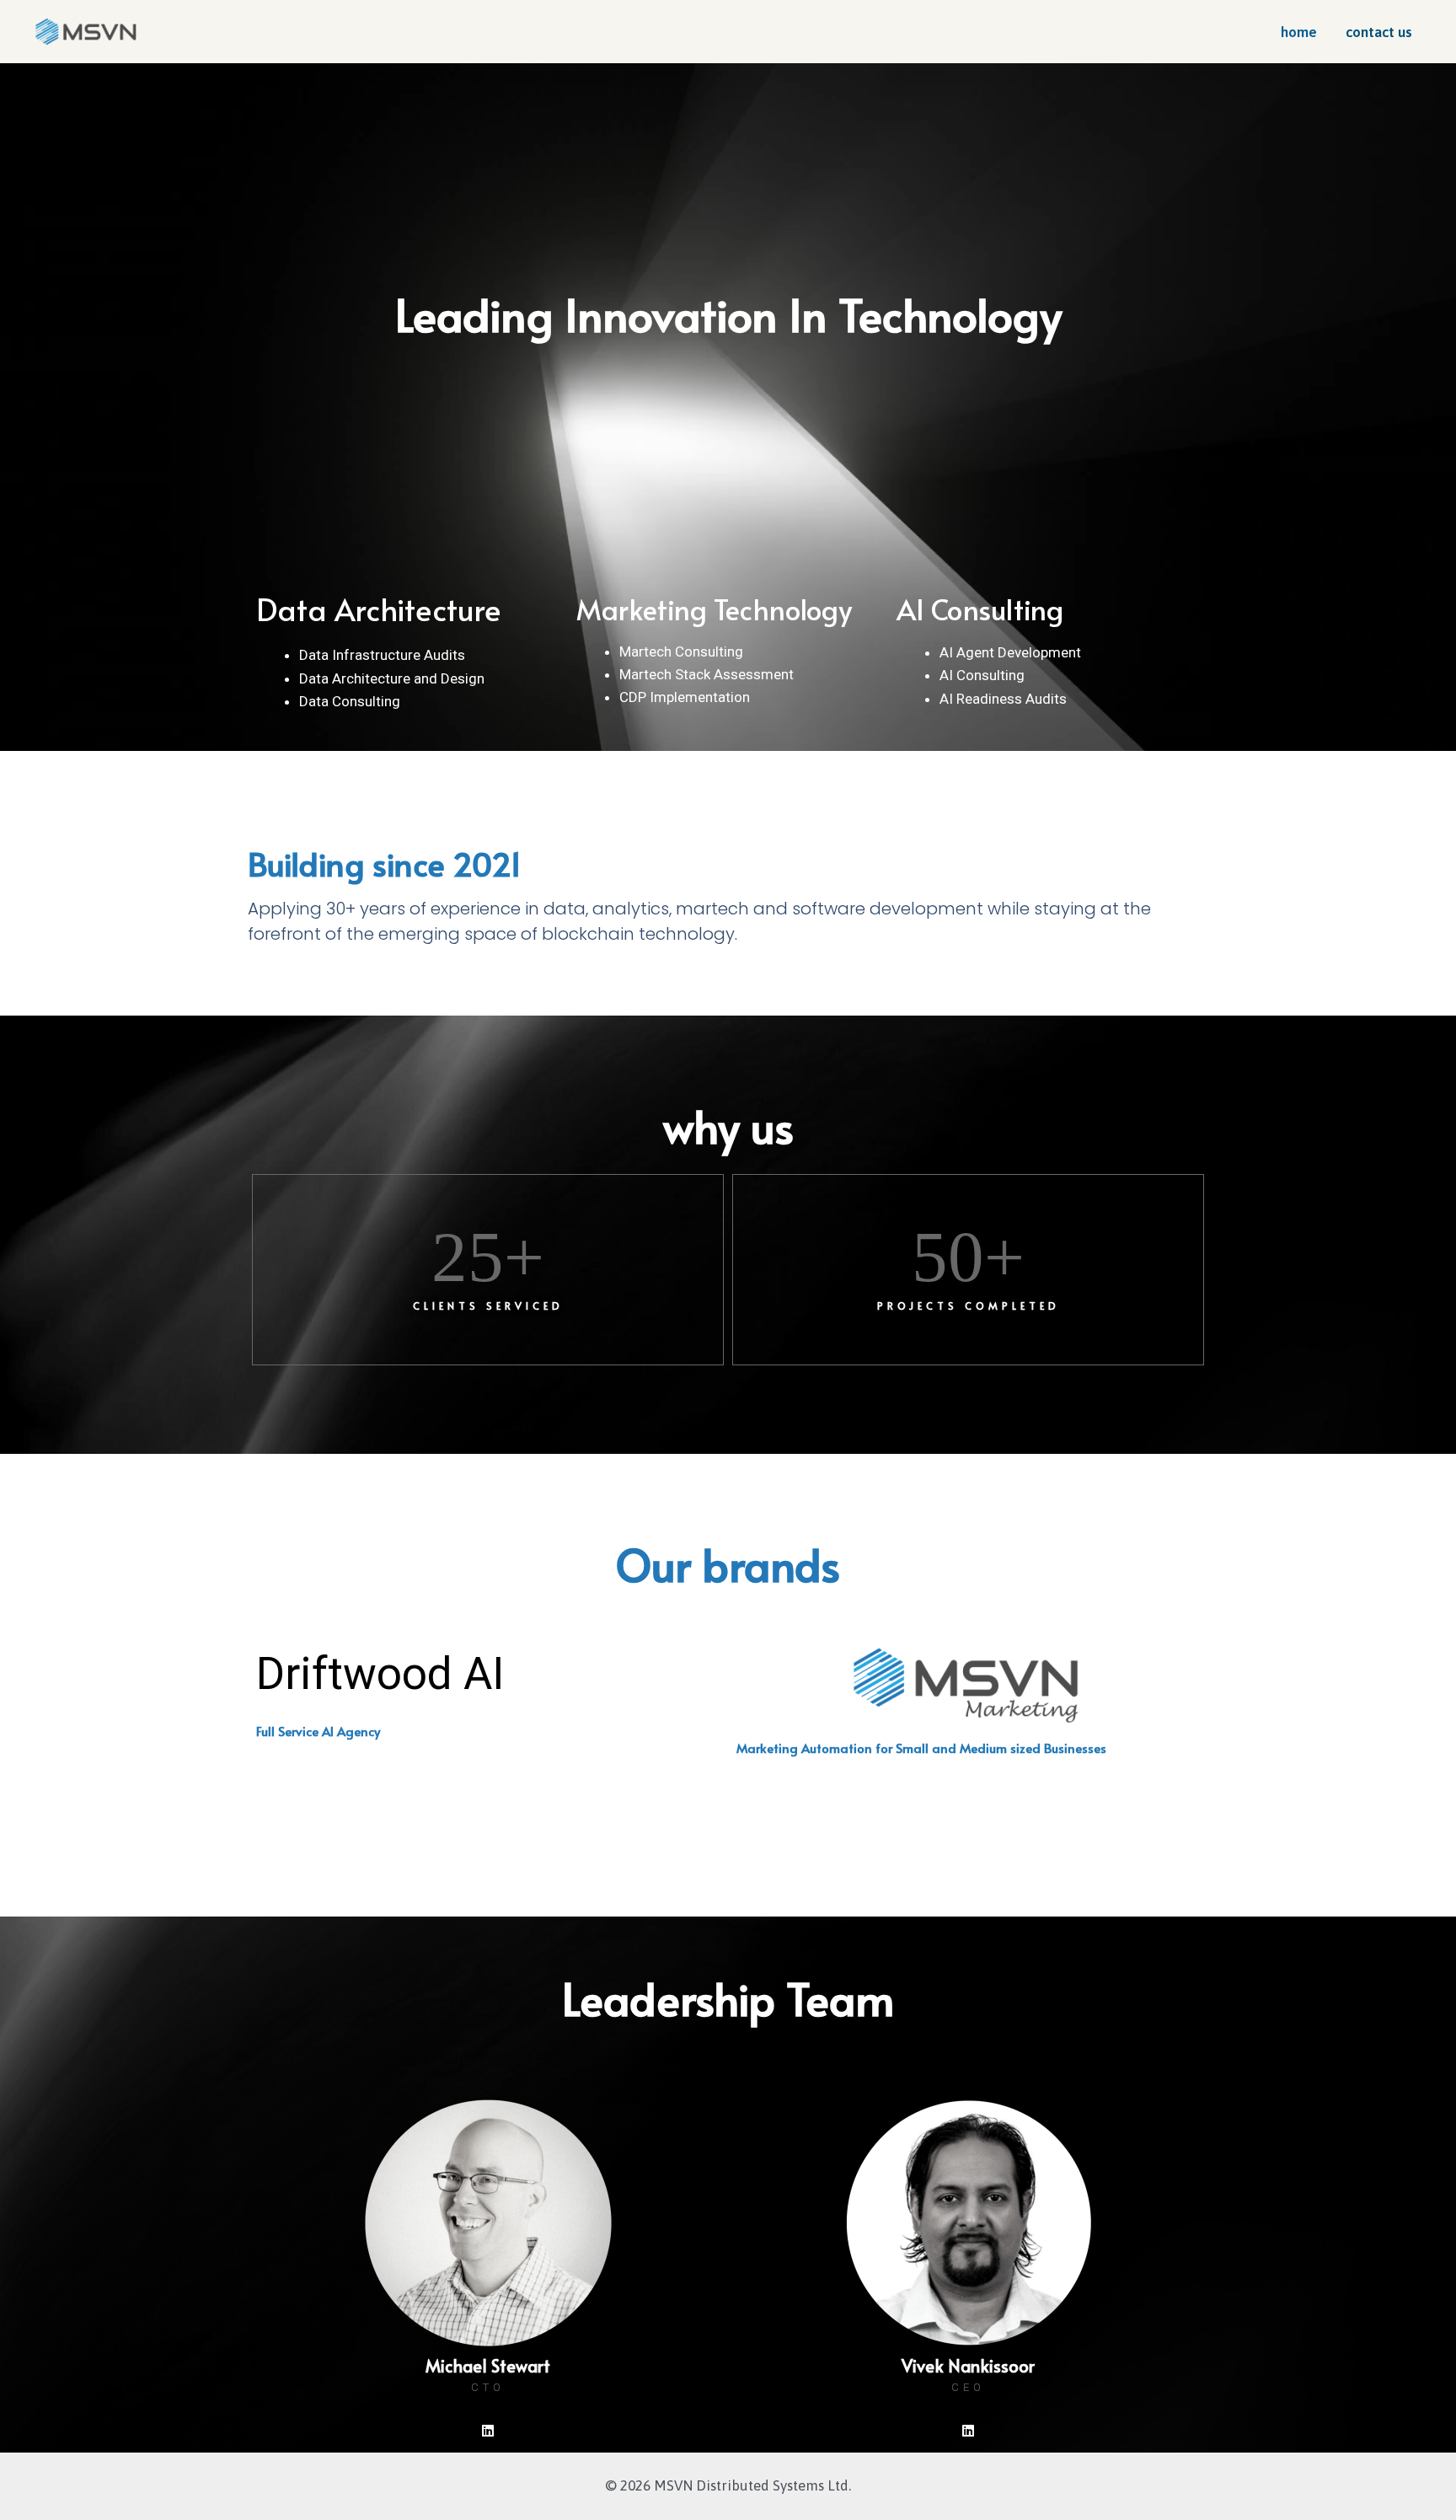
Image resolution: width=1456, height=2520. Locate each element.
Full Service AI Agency (318, 1731)
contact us (1379, 32)
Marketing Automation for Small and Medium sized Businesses (921, 1748)
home (1299, 32)
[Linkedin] (488, 2431)
